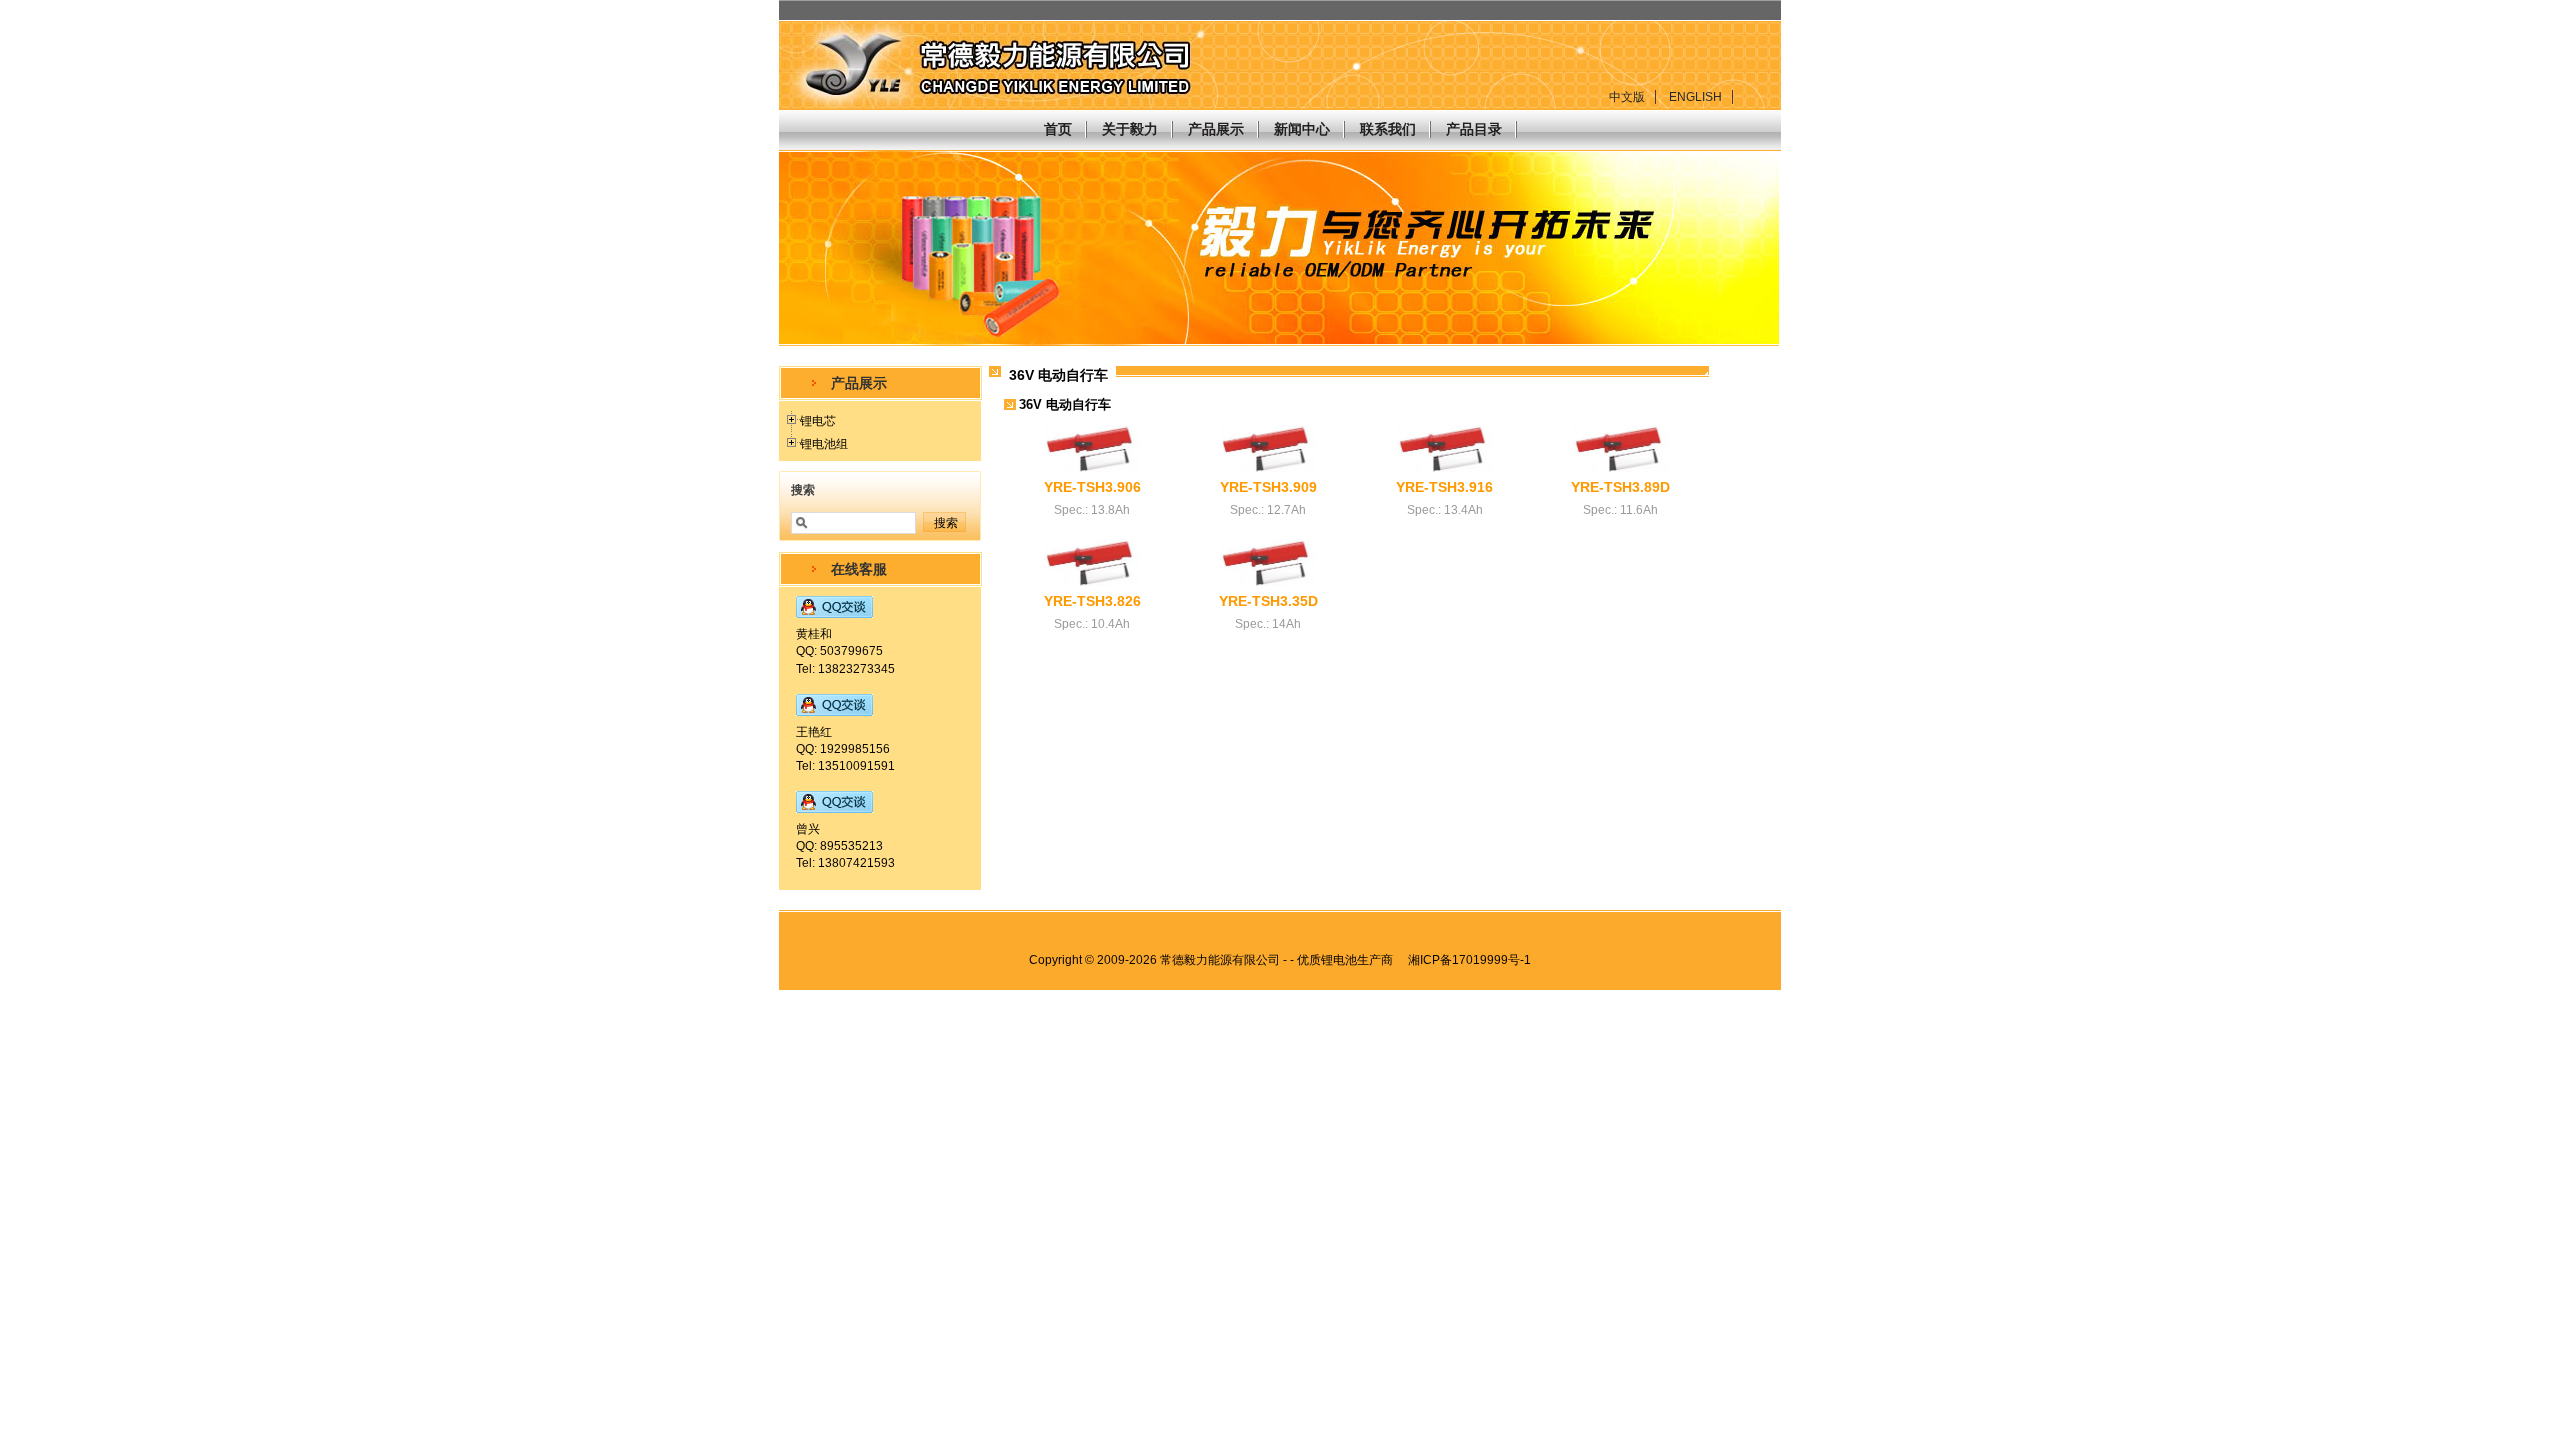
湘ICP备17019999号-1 (1469, 960)
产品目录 (1474, 129)
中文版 (1627, 97)
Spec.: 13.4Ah (1445, 510)
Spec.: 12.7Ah (1268, 510)
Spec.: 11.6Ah (1620, 510)
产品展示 (1216, 129)
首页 (1058, 129)
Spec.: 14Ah (1268, 624)
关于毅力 (1130, 129)
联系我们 (1388, 129)
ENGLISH (1695, 97)
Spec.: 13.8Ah (1092, 510)
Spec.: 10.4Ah (1092, 624)
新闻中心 (1302, 129)
